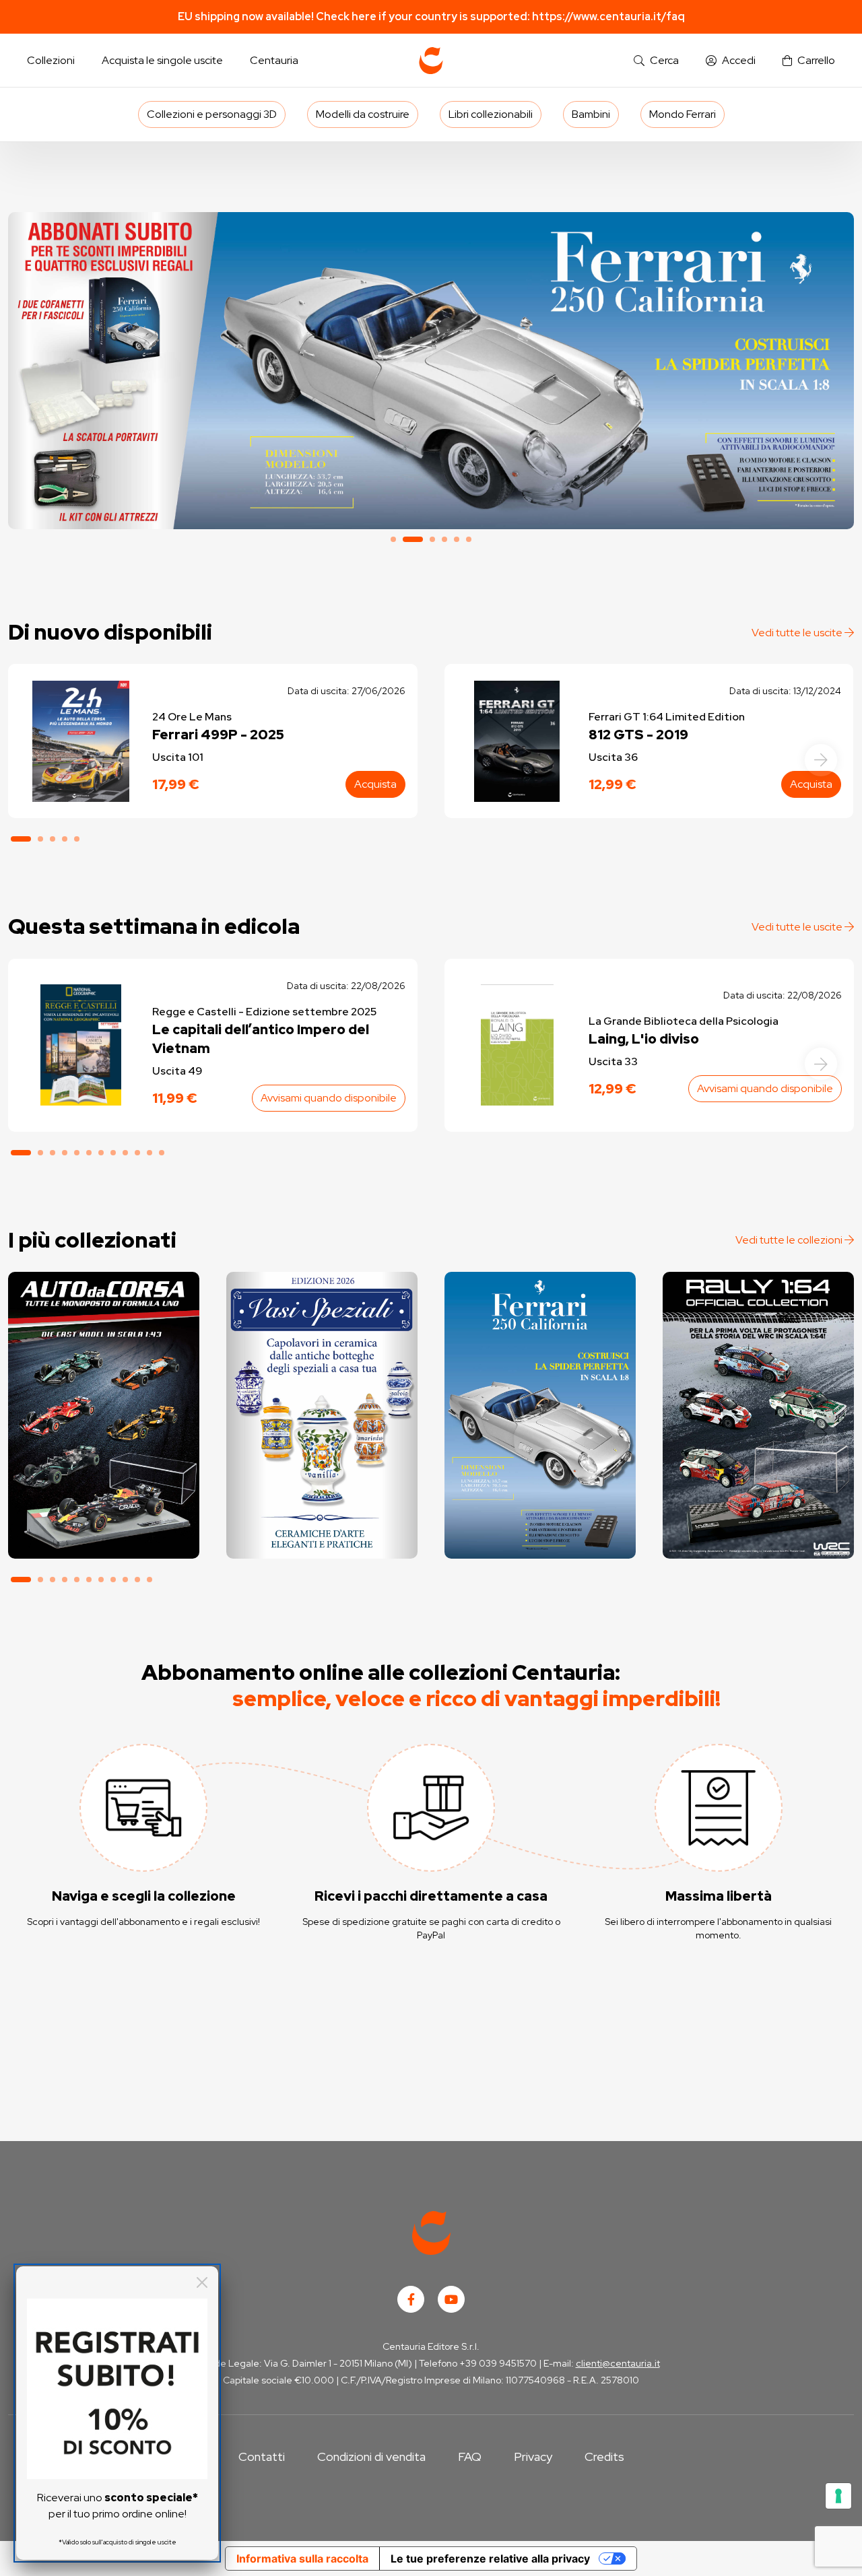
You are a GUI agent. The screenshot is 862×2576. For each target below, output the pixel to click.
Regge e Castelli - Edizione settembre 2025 (264, 1012)
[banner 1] (393, 539)
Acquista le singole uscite (162, 60)
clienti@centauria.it (618, 2363)
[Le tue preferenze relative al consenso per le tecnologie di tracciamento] (838, 2496)
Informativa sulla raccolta (302, 2558)
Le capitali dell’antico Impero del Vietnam (261, 1039)
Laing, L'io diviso (644, 1039)
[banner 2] (431, 371)
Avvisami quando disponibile (329, 1098)
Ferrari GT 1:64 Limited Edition (667, 717)
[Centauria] (431, 61)
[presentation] (821, 760)
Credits (604, 2456)
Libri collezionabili (491, 114)
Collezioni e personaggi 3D (212, 114)
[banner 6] (469, 539)
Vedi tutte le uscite (798, 633)
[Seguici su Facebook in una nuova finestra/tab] (411, 2299)
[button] (656, 61)
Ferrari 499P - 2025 (218, 735)
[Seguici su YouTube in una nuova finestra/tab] (451, 2299)
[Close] (202, 2282)
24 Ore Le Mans (192, 717)
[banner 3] (432, 539)
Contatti (262, 2456)
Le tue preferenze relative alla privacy (490, 2558)
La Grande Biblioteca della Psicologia (684, 1021)
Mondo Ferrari (683, 114)
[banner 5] (457, 539)
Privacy (533, 2456)
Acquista (375, 784)
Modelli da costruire (363, 114)
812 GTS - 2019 (638, 735)
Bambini (591, 114)
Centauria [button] (274, 60)
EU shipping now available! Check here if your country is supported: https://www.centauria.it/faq (431, 16)
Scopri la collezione (322, 1498)
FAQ (470, 2456)
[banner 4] (444, 539)
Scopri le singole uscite (104, 1536)
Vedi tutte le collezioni (790, 1240)
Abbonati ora (103, 1498)
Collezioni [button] (51, 60)
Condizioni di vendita (371, 2456)
